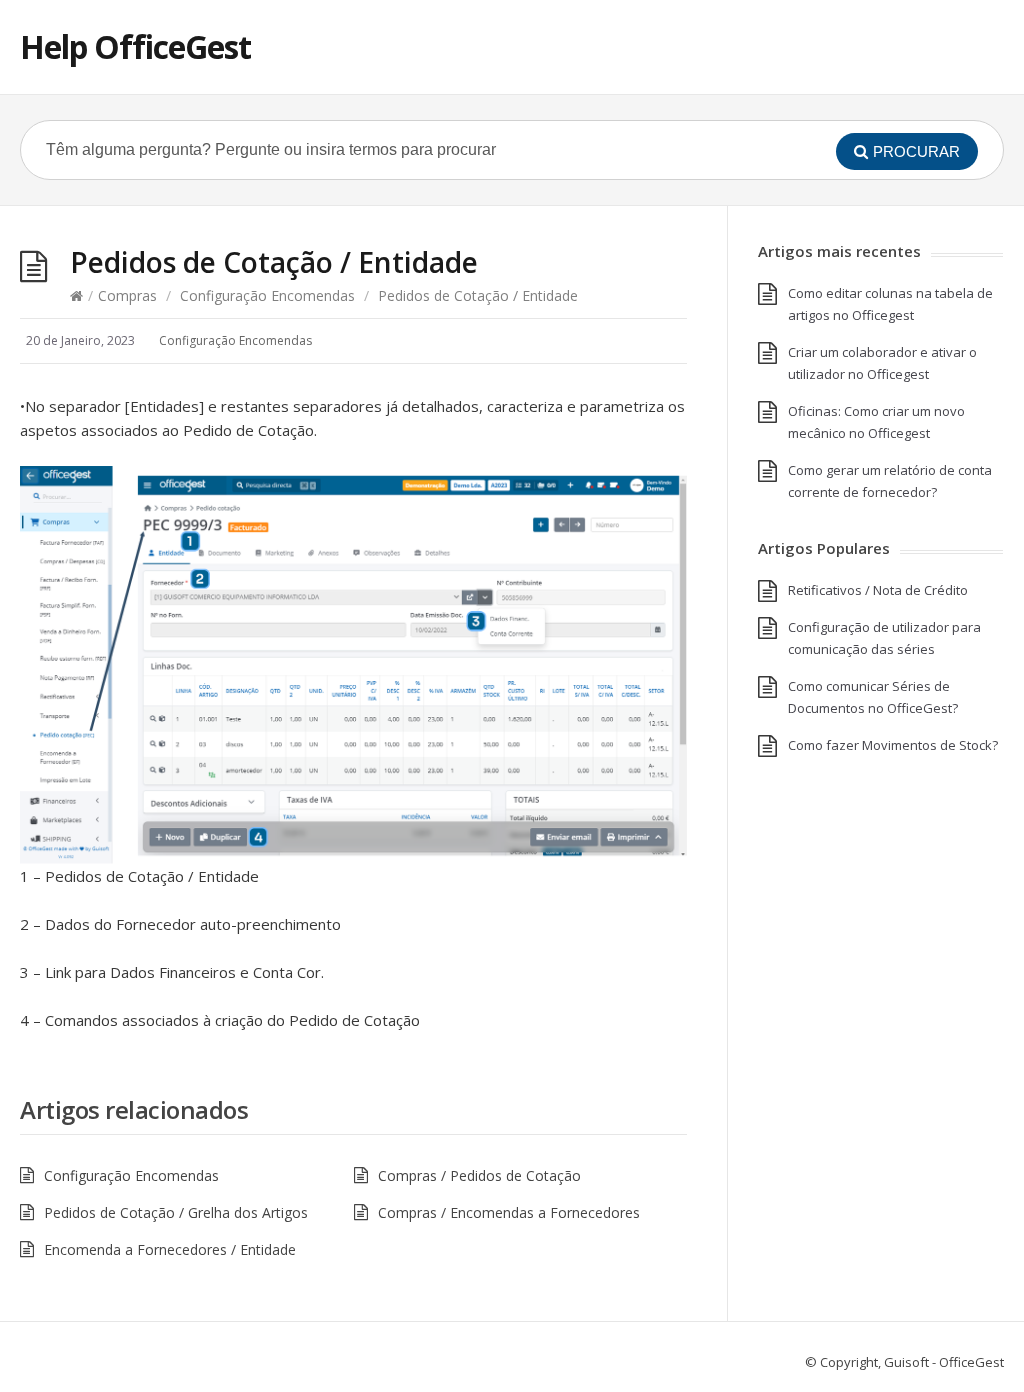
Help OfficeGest (135, 46)
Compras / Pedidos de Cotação (479, 1175)
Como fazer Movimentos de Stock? (893, 745)
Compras (127, 295)
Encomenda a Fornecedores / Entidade (170, 1249)
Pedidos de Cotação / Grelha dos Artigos (178, 1212)
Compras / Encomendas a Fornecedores (509, 1212)
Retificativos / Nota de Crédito (878, 590)
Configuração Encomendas (267, 295)
